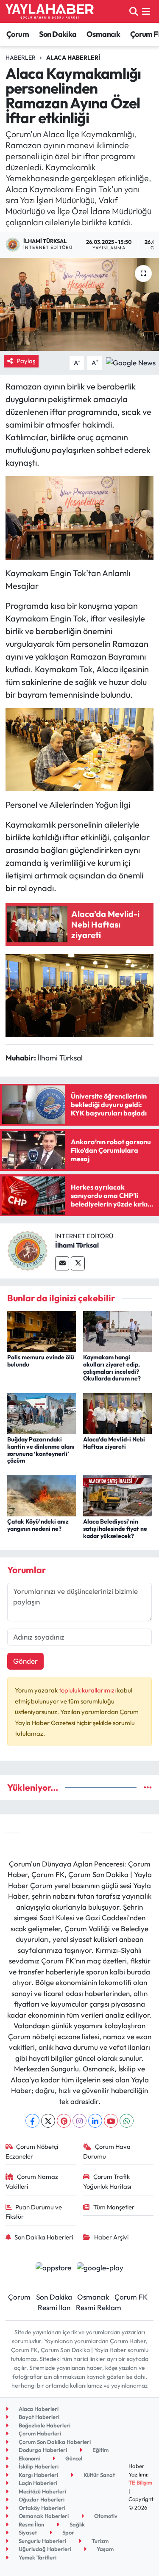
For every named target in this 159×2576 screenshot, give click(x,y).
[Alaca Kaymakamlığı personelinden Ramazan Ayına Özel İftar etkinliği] (79, 304)
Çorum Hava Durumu (107, 2151)
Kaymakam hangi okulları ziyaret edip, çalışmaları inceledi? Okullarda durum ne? (112, 1368)
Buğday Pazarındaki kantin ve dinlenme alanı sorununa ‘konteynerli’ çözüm (41, 1450)
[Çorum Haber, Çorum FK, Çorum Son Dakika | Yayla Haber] (50, 11)
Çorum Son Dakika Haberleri (54, 2442)
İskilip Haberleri (38, 2466)
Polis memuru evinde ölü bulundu (41, 1361)
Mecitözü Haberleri (42, 2491)
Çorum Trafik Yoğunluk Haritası (107, 2181)
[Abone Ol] (131, 362)
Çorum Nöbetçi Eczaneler (32, 2151)
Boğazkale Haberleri (44, 2425)
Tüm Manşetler (114, 2207)
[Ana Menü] (146, 11)
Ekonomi (29, 2458)
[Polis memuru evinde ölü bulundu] (42, 1330)
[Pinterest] (64, 2121)
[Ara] (134, 11)
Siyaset (27, 2532)
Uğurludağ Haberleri (44, 2549)
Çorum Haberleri (39, 2433)
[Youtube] (111, 2121)
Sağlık (77, 2524)
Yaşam (105, 2549)
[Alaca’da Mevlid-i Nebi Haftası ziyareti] (117, 1412)
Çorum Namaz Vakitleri (32, 2181)
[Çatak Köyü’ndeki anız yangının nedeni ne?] (42, 1495)
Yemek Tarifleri (37, 2557)
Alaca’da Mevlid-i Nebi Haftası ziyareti (114, 1443)
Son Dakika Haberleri (44, 2237)
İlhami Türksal (77, 1245)
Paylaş (26, 361)
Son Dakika (58, 34)
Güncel (73, 2458)
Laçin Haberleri (37, 2483)
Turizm (99, 2541)
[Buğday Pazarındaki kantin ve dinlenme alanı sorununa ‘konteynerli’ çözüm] (42, 1412)
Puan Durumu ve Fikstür (34, 2212)
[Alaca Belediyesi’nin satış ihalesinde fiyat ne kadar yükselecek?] (117, 1495)
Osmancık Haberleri (43, 2516)
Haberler (21, 58)
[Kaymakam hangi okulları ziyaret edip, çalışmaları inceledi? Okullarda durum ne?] (117, 1330)
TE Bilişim (140, 2482)
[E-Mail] (62, 1263)
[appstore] (54, 2268)
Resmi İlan (54, 2307)
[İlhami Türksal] (28, 1250)
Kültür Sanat (99, 2475)
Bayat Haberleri (38, 2417)
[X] (48, 2121)
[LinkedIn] (95, 2121)
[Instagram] (79, 2121)
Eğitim (100, 2450)
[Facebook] (32, 2121)
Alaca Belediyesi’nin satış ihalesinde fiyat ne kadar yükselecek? (115, 1529)
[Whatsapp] (127, 2121)
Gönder (25, 1661)
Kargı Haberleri (38, 2475)
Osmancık (103, 34)
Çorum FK (131, 2297)
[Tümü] (148, 1788)
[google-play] (100, 2268)
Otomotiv (105, 2516)
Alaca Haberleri (73, 58)
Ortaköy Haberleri (41, 2508)
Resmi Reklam (99, 2307)
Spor (68, 2532)
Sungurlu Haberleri (42, 2541)
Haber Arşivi (111, 2237)
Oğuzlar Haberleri (41, 2499)
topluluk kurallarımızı (88, 1690)
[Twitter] (78, 1263)
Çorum (18, 34)
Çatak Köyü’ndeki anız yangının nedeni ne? (38, 1525)
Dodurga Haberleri (42, 2450)
